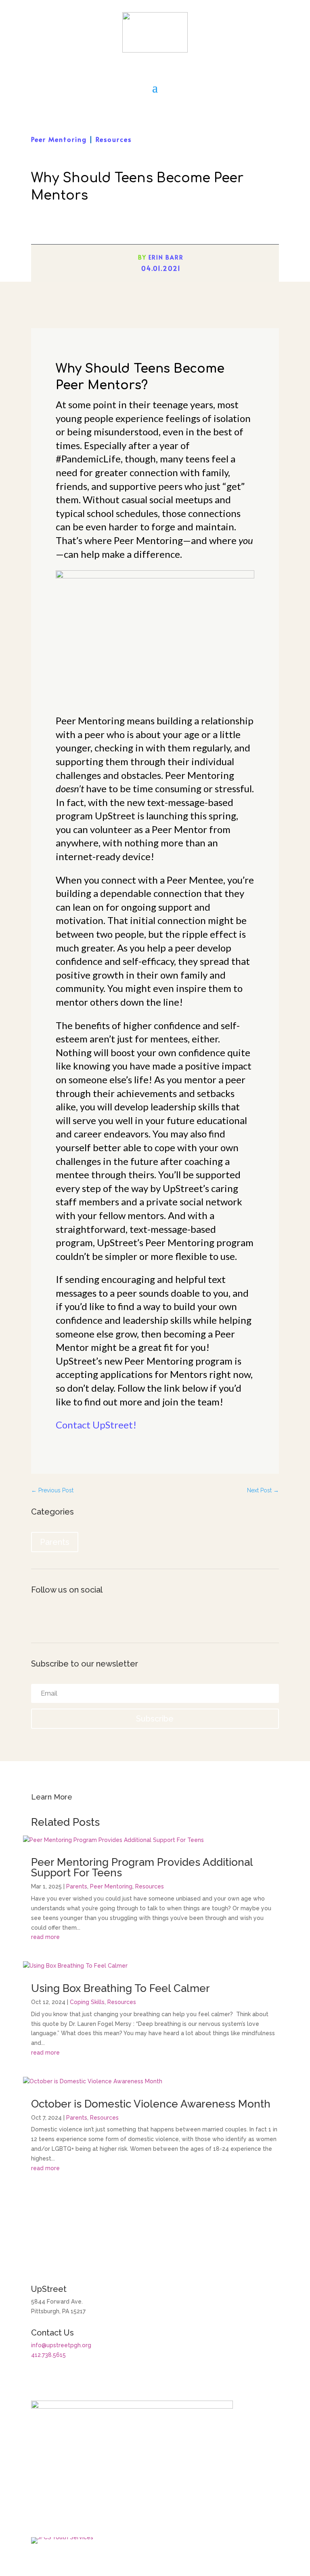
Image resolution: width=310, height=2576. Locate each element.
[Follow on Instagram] (54, 1616)
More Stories (155, 2210)
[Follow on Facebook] (38, 1616)
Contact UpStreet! (96, 1425)
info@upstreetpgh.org (61, 2345)
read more (45, 1937)
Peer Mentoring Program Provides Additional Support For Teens (142, 1867)
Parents (55, 1542)
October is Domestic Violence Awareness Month (151, 2104)
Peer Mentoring (59, 139)
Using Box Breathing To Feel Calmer (120, 1988)
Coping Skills (87, 2002)
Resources (114, 139)
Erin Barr (166, 257)
